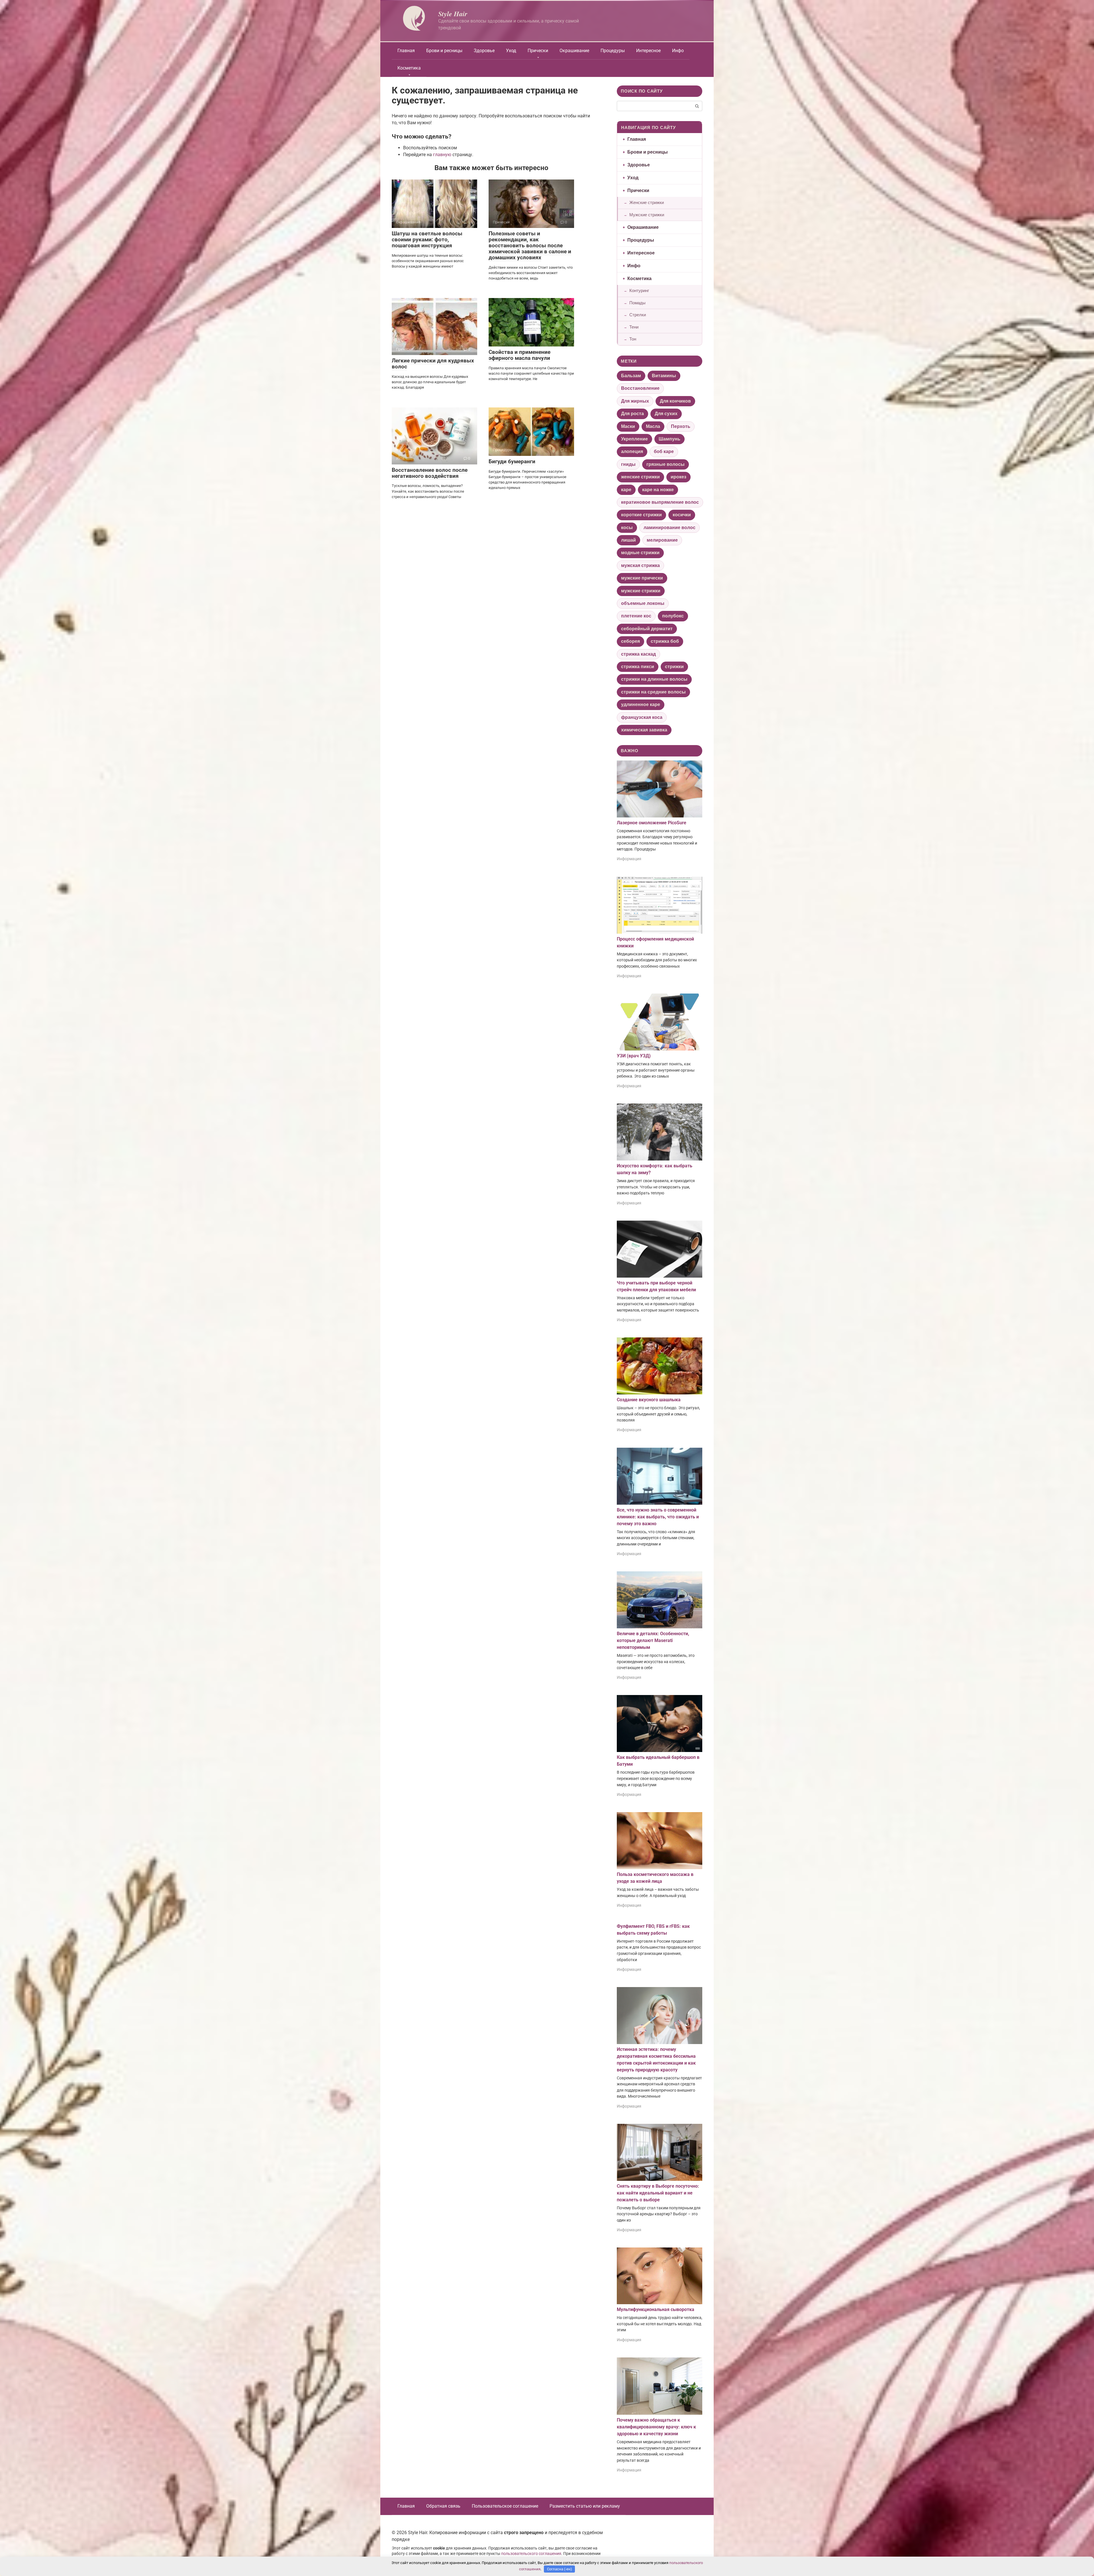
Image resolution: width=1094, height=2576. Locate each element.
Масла (653, 426)
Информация (629, 859)
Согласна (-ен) (560, 2569)
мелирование (662, 540)
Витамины (664, 376)
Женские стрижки (647, 202)
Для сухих (666, 414)
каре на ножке (658, 490)
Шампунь (670, 439)
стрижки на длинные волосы (654, 679)
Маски (628, 426)
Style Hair (453, 14)
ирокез (678, 477)
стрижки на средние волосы (653, 692)
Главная (406, 51)
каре (626, 490)
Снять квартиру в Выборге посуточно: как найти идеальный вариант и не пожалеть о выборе (658, 2193)
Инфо (678, 51)
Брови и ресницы (444, 51)
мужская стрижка (640, 565)
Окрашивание (574, 51)
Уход (511, 51)
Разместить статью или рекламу (585, 2506)
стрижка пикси (638, 667)
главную (442, 155)
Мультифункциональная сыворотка (656, 2309)
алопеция (632, 451)
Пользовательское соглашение (505, 2506)
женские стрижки (640, 477)
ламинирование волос (670, 528)
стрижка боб (665, 641)
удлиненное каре (641, 704)
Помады (637, 303)
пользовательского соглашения (531, 2554)
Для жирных (635, 401)
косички (682, 515)
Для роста (632, 414)
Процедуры (613, 51)
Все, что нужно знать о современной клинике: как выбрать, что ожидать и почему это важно (658, 1517)
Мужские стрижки (647, 215)
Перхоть (681, 426)
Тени (634, 327)
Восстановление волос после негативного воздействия (430, 473)
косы (627, 528)
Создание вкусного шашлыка (649, 1400)
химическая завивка (644, 730)
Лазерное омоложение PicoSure (652, 823)
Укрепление (634, 439)
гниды (628, 464)
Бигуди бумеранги (512, 461)
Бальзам (631, 376)
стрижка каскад (638, 654)
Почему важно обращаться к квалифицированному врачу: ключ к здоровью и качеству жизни (656, 2427)
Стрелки (638, 315)
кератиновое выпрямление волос (660, 502)
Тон (633, 339)
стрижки (674, 667)
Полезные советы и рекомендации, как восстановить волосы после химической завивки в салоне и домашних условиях (530, 245)
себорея (630, 641)
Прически (538, 51)
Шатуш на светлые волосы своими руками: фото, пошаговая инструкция (427, 239)
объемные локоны (643, 603)
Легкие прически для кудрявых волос (433, 364)
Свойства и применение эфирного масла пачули (520, 355)
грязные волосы (666, 464)
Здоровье (484, 51)
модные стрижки (640, 553)
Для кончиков (675, 401)
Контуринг (639, 290)
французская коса (642, 717)
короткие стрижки (641, 515)
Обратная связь (443, 2506)
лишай (628, 540)
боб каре (664, 451)
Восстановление (640, 388)
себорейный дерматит (647, 629)
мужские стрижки (641, 591)
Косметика (409, 68)
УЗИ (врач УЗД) (634, 1056)
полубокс (673, 616)
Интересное (648, 51)
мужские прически (642, 578)
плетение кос (636, 616)
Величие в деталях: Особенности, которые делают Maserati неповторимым (653, 1640)
